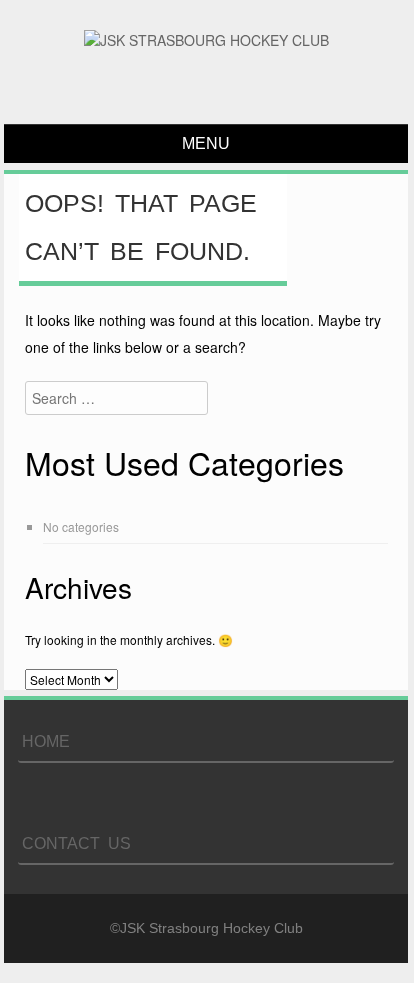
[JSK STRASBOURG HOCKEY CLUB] (206, 40)
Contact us (76, 843)
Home (46, 741)
